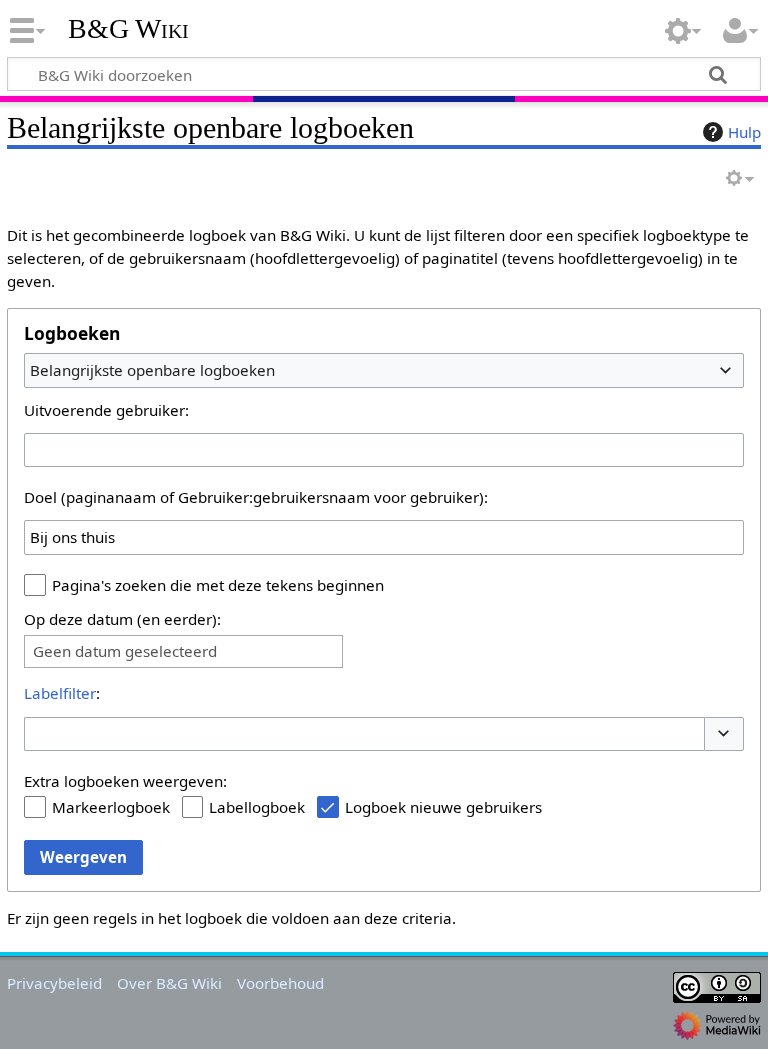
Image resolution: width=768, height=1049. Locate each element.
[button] (724, 734)
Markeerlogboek (111, 807)
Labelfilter (60, 693)
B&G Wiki (128, 29)
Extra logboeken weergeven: (125, 781)
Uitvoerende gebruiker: (106, 410)
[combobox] (384, 370)
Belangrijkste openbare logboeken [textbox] (152, 370)
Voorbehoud (280, 983)
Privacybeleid (54, 983)
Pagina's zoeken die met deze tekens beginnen (218, 585)
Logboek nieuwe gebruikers (443, 807)
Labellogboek (257, 807)
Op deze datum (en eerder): (122, 619)
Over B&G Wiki (169, 983)
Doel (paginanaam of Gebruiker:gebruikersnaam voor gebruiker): (256, 497)
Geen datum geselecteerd (125, 651)
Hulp (744, 132)
